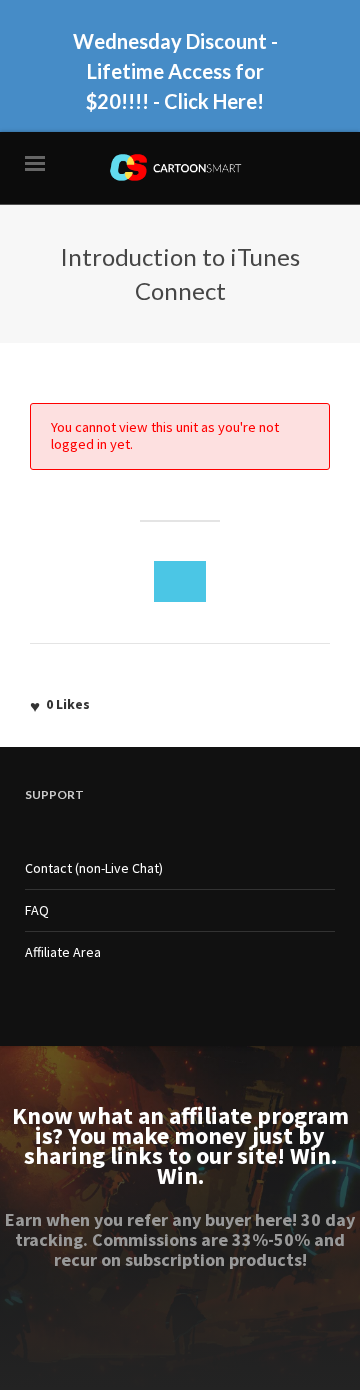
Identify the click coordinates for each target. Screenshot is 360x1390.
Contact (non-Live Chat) (94, 868)
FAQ (37, 910)
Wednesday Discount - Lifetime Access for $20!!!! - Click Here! (175, 71)
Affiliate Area (63, 952)
